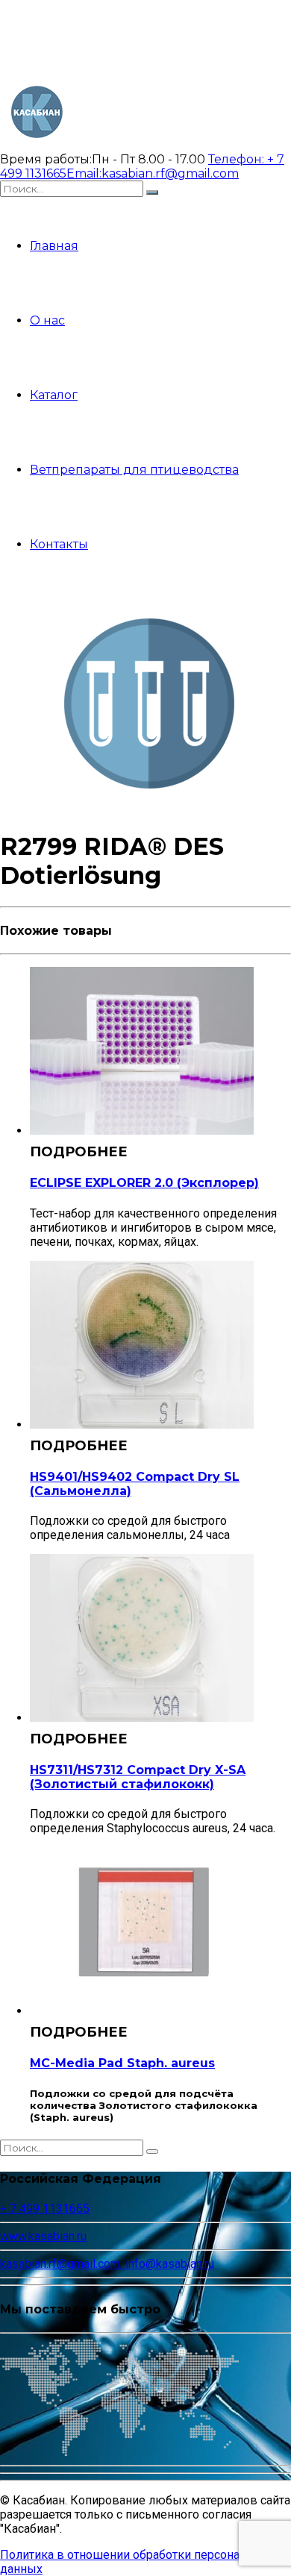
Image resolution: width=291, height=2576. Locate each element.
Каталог (54, 395)
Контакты (59, 544)
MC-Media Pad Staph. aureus (122, 2063)
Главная (54, 246)
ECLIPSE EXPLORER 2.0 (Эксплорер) (144, 1183)
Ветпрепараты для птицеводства (134, 470)
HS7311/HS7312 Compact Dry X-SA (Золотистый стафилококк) (138, 1777)
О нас (47, 320)
